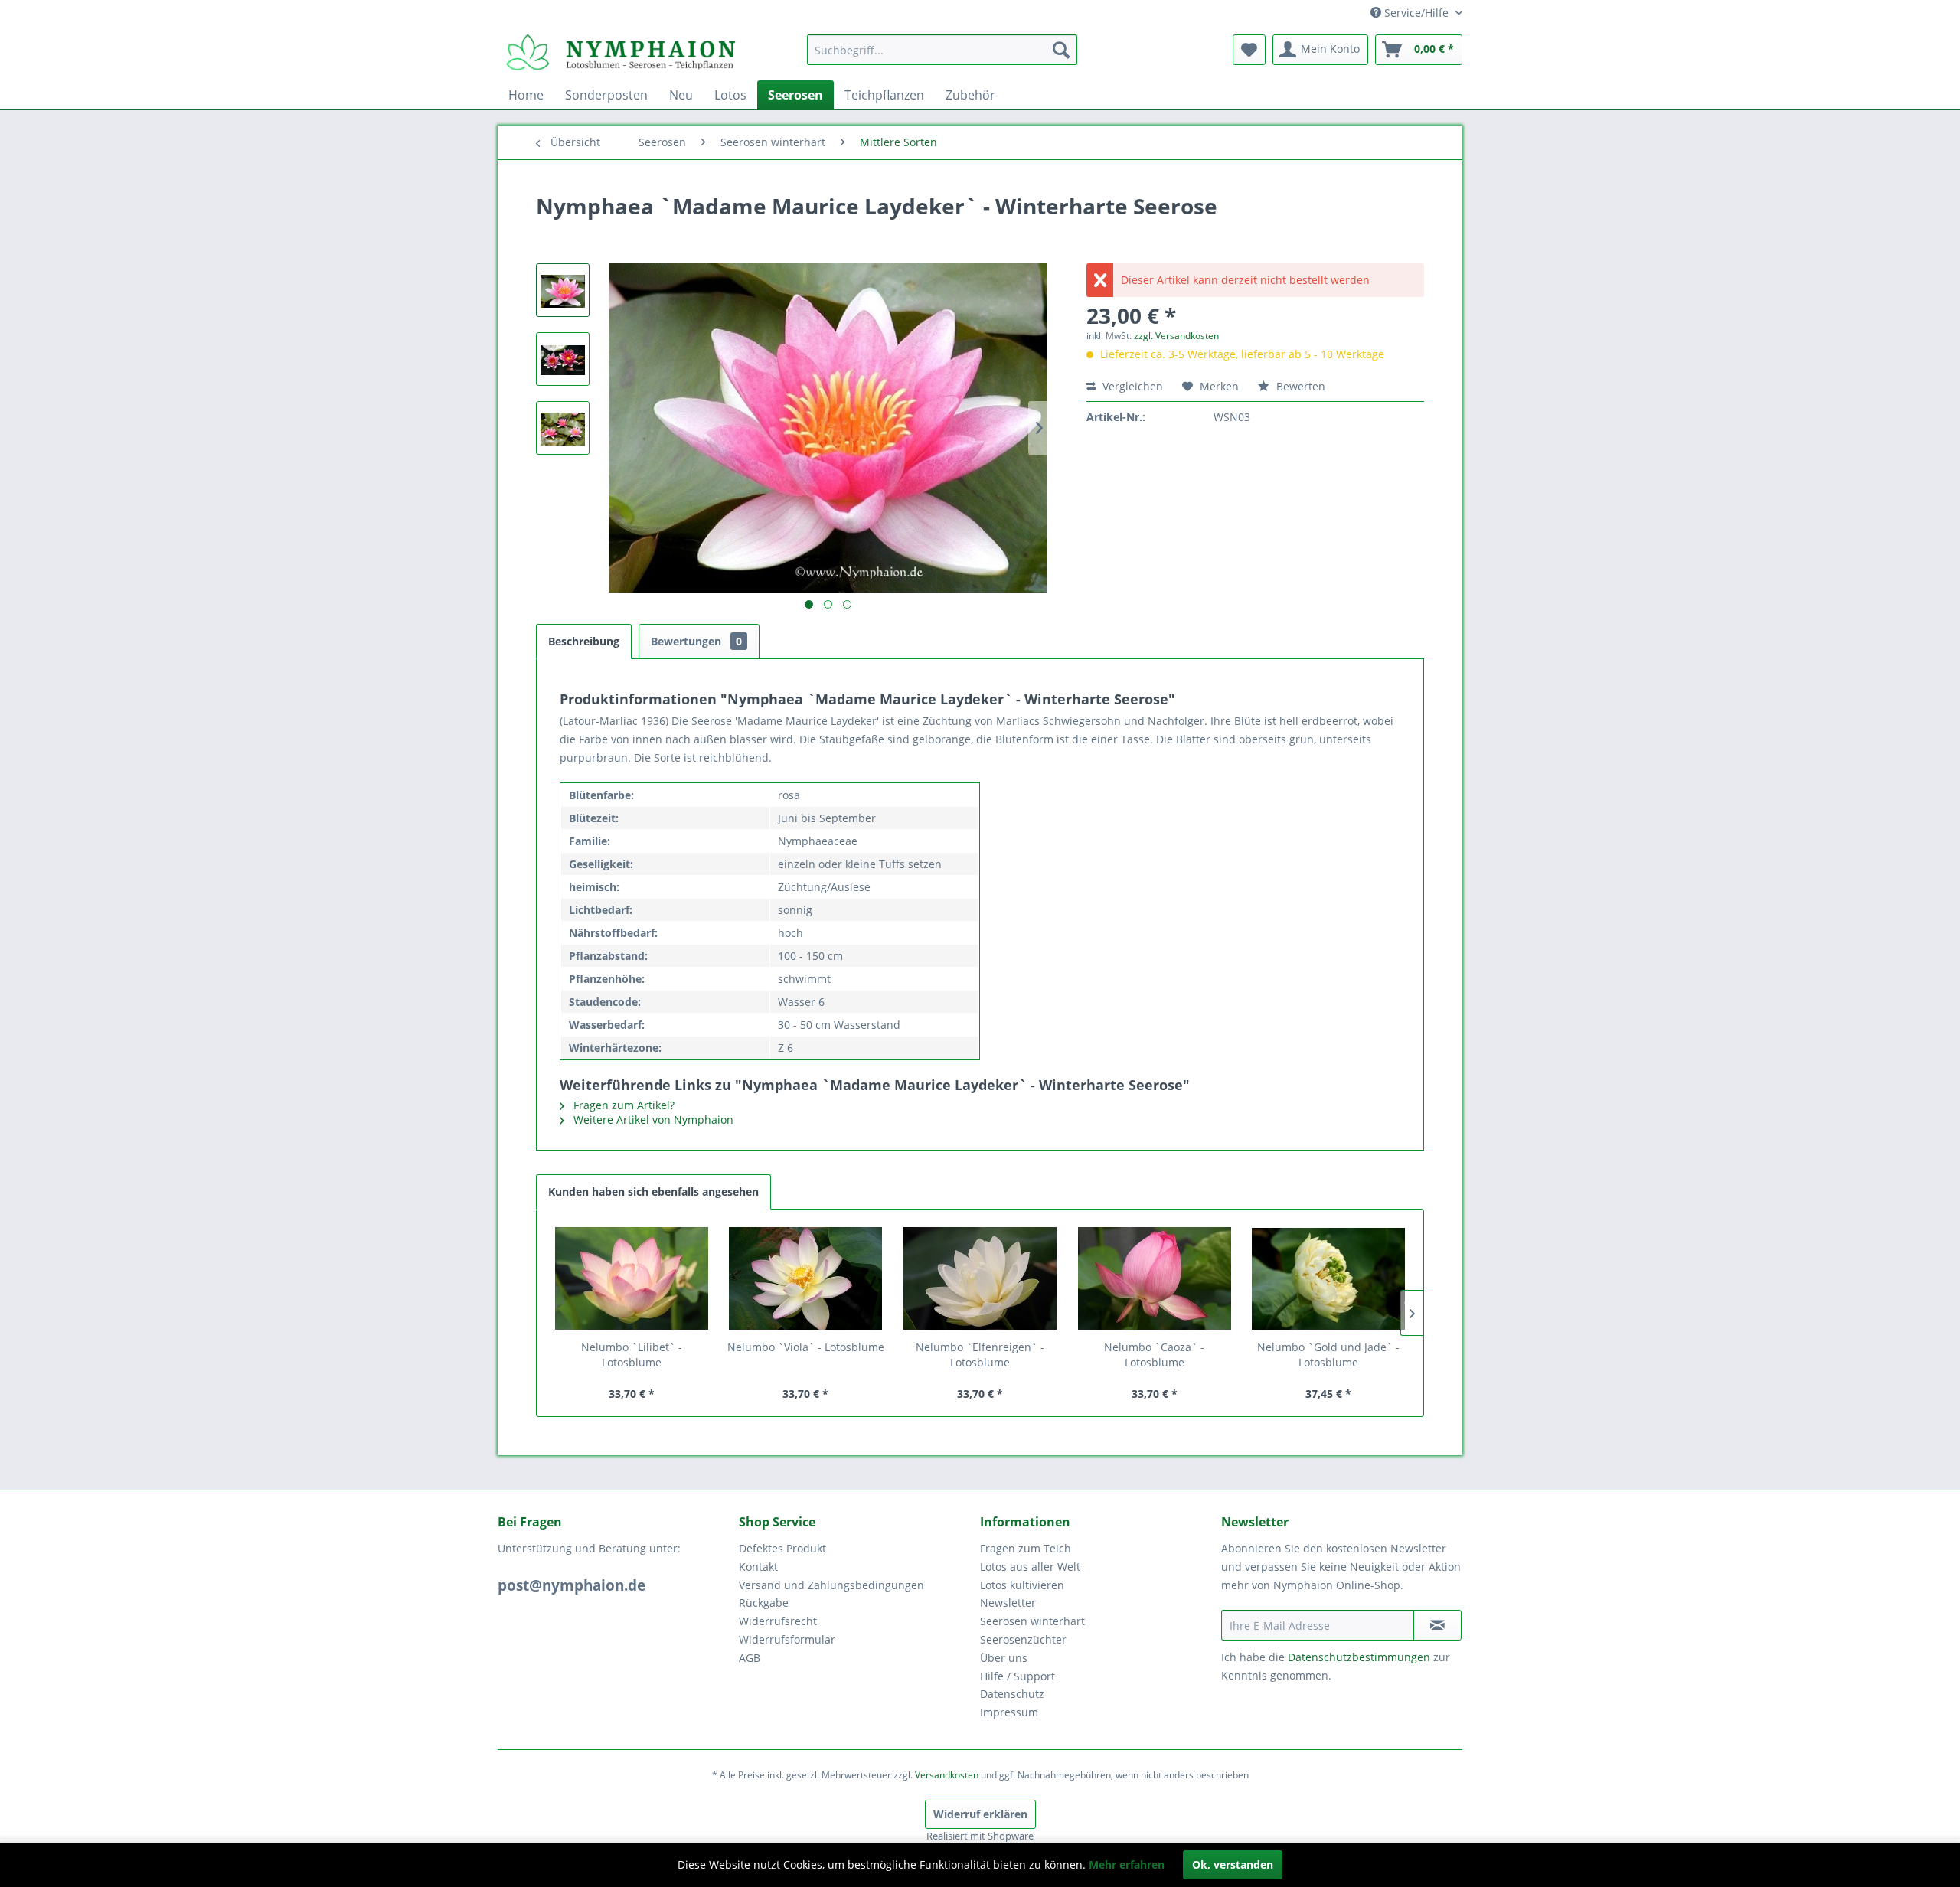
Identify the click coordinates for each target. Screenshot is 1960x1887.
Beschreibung (584, 641)
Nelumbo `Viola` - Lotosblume (806, 1347)
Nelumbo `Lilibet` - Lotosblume (632, 1355)
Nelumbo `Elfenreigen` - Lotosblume (980, 1355)
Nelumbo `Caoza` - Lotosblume (1154, 1355)
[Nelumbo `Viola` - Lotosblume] (806, 1278)
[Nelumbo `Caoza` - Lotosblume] (1155, 1278)
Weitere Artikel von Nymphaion (652, 1120)
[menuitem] (942, 50)
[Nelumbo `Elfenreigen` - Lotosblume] (980, 1278)
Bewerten (1299, 386)
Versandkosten (947, 1775)
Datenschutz (1012, 1694)
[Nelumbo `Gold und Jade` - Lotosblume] (1328, 1278)
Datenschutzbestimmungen (1359, 1657)
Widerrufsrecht (778, 1621)
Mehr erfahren (1127, 1864)
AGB (750, 1658)
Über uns (1004, 1658)
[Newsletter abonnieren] (1437, 1625)
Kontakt (758, 1567)
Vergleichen (1131, 386)
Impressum (1009, 1712)
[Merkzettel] (1249, 50)
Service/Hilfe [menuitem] (1416, 13)
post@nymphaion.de (572, 1585)
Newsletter (1008, 1603)
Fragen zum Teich (1026, 1548)
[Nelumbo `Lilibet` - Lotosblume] (632, 1278)
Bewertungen (696, 641)
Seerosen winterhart (1032, 1621)
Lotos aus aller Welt (1030, 1567)
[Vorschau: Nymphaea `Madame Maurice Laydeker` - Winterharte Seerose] (563, 290)
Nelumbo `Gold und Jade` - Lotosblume (1328, 1355)
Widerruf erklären (980, 1814)
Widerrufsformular (787, 1639)
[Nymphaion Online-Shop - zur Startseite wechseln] (621, 54)
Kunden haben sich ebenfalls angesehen (653, 1192)
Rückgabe (764, 1603)
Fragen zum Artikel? (622, 1105)
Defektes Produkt (782, 1548)
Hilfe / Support (1018, 1676)
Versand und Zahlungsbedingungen (831, 1585)
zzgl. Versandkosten (1176, 336)
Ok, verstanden (1233, 1864)
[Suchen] (1061, 50)
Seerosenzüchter (1023, 1639)
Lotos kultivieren (1022, 1585)
